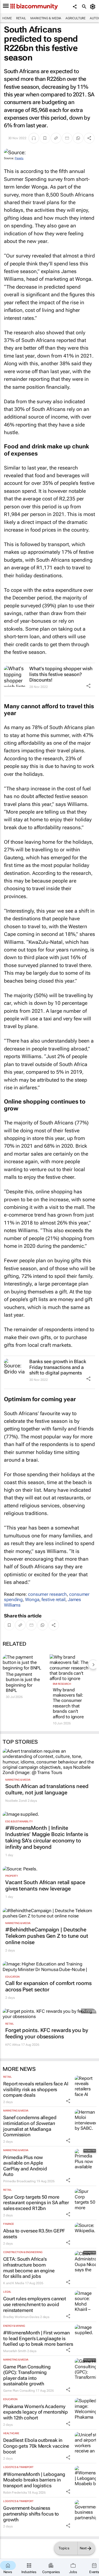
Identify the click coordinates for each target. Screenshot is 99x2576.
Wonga (32, 1599)
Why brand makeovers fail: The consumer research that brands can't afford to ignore (68, 1703)
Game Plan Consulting (19, 2391)
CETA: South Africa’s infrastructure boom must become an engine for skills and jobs (29, 2268)
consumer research (47, 1594)
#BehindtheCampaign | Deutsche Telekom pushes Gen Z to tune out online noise (47, 1936)
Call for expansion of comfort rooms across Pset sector (48, 1986)
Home (7, 18)
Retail (21, 18)
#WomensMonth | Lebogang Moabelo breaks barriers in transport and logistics (34, 2480)
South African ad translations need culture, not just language (47, 1789)
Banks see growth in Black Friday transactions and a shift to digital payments (58, 1367)
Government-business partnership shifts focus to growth (31, 2514)
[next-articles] (93, 1664)
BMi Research (62, 1684)
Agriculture (76, 18)
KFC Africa (13, 2045)
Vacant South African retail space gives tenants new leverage (45, 1885)
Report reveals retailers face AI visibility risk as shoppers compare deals (36, 2089)
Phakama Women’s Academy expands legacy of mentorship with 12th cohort (36, 2412)
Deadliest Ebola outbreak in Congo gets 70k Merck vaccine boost (36, 2446)
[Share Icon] (88, 686)
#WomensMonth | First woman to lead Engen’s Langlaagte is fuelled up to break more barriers (38, 2338)
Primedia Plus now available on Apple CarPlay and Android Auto (25, 2166)
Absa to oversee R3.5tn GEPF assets (34, 2234)
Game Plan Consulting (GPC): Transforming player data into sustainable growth (27, 2375)
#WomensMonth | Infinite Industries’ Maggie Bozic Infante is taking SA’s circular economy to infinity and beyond (47, 1837)
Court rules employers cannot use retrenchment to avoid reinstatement (35, 2304)
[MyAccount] (94, 7)
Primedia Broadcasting (19, 2181)
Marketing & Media (46, 18)
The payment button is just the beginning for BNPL (23, 1682)
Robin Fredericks (15, 2493)
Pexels (19, 158)
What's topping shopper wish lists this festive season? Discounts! (61, 674)
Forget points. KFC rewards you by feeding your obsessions (47, 2033)
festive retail (53, 1599)
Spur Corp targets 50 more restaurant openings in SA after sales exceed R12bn (36, 2203)
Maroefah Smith (15, 2351)
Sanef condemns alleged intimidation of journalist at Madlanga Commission (30, 2126)
